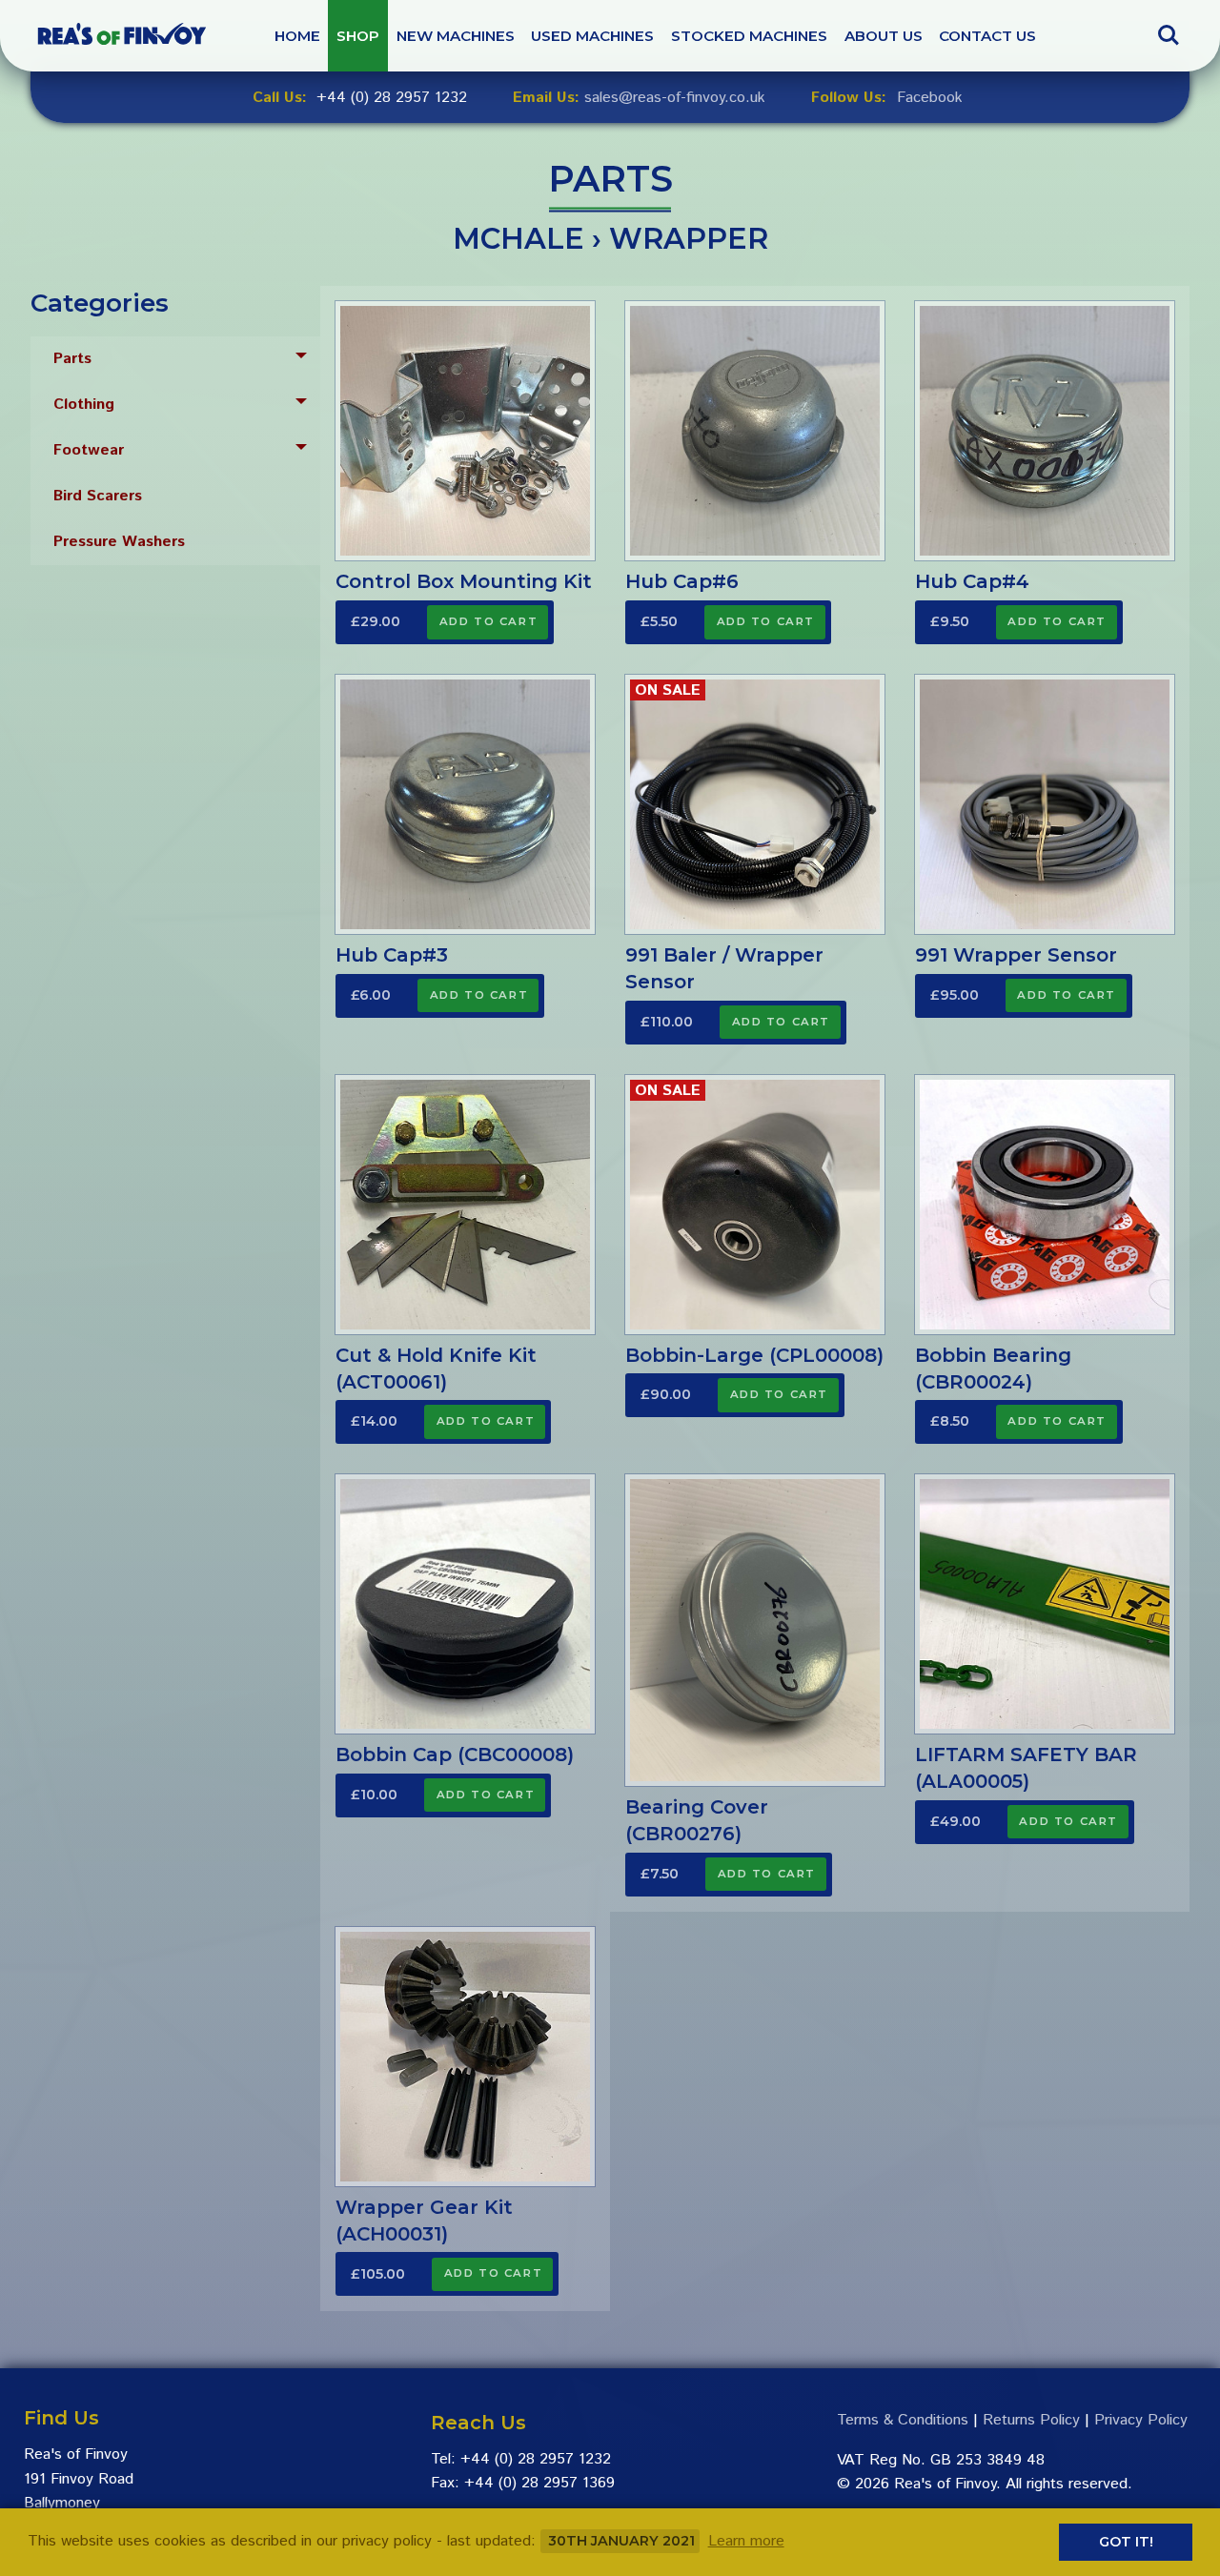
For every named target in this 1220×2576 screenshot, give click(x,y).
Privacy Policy (1141, 2420)
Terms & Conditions (903, 2420)
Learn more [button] (746, 2541)
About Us (884, 36)
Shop (358, 36)
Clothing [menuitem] (84, 405)
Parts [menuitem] (72, 359)
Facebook (930, 98)
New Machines (456, 36)
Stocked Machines (749, 36)
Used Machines (592, 36)
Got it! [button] (1126, 2542)
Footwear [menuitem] (89, 450)
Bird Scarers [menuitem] (98, 496)
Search (1169, 26)
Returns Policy (1031, 2420)
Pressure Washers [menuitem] (119, 542)
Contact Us (987, 36)
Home (297, 36)
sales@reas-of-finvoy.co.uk (675, 98)
